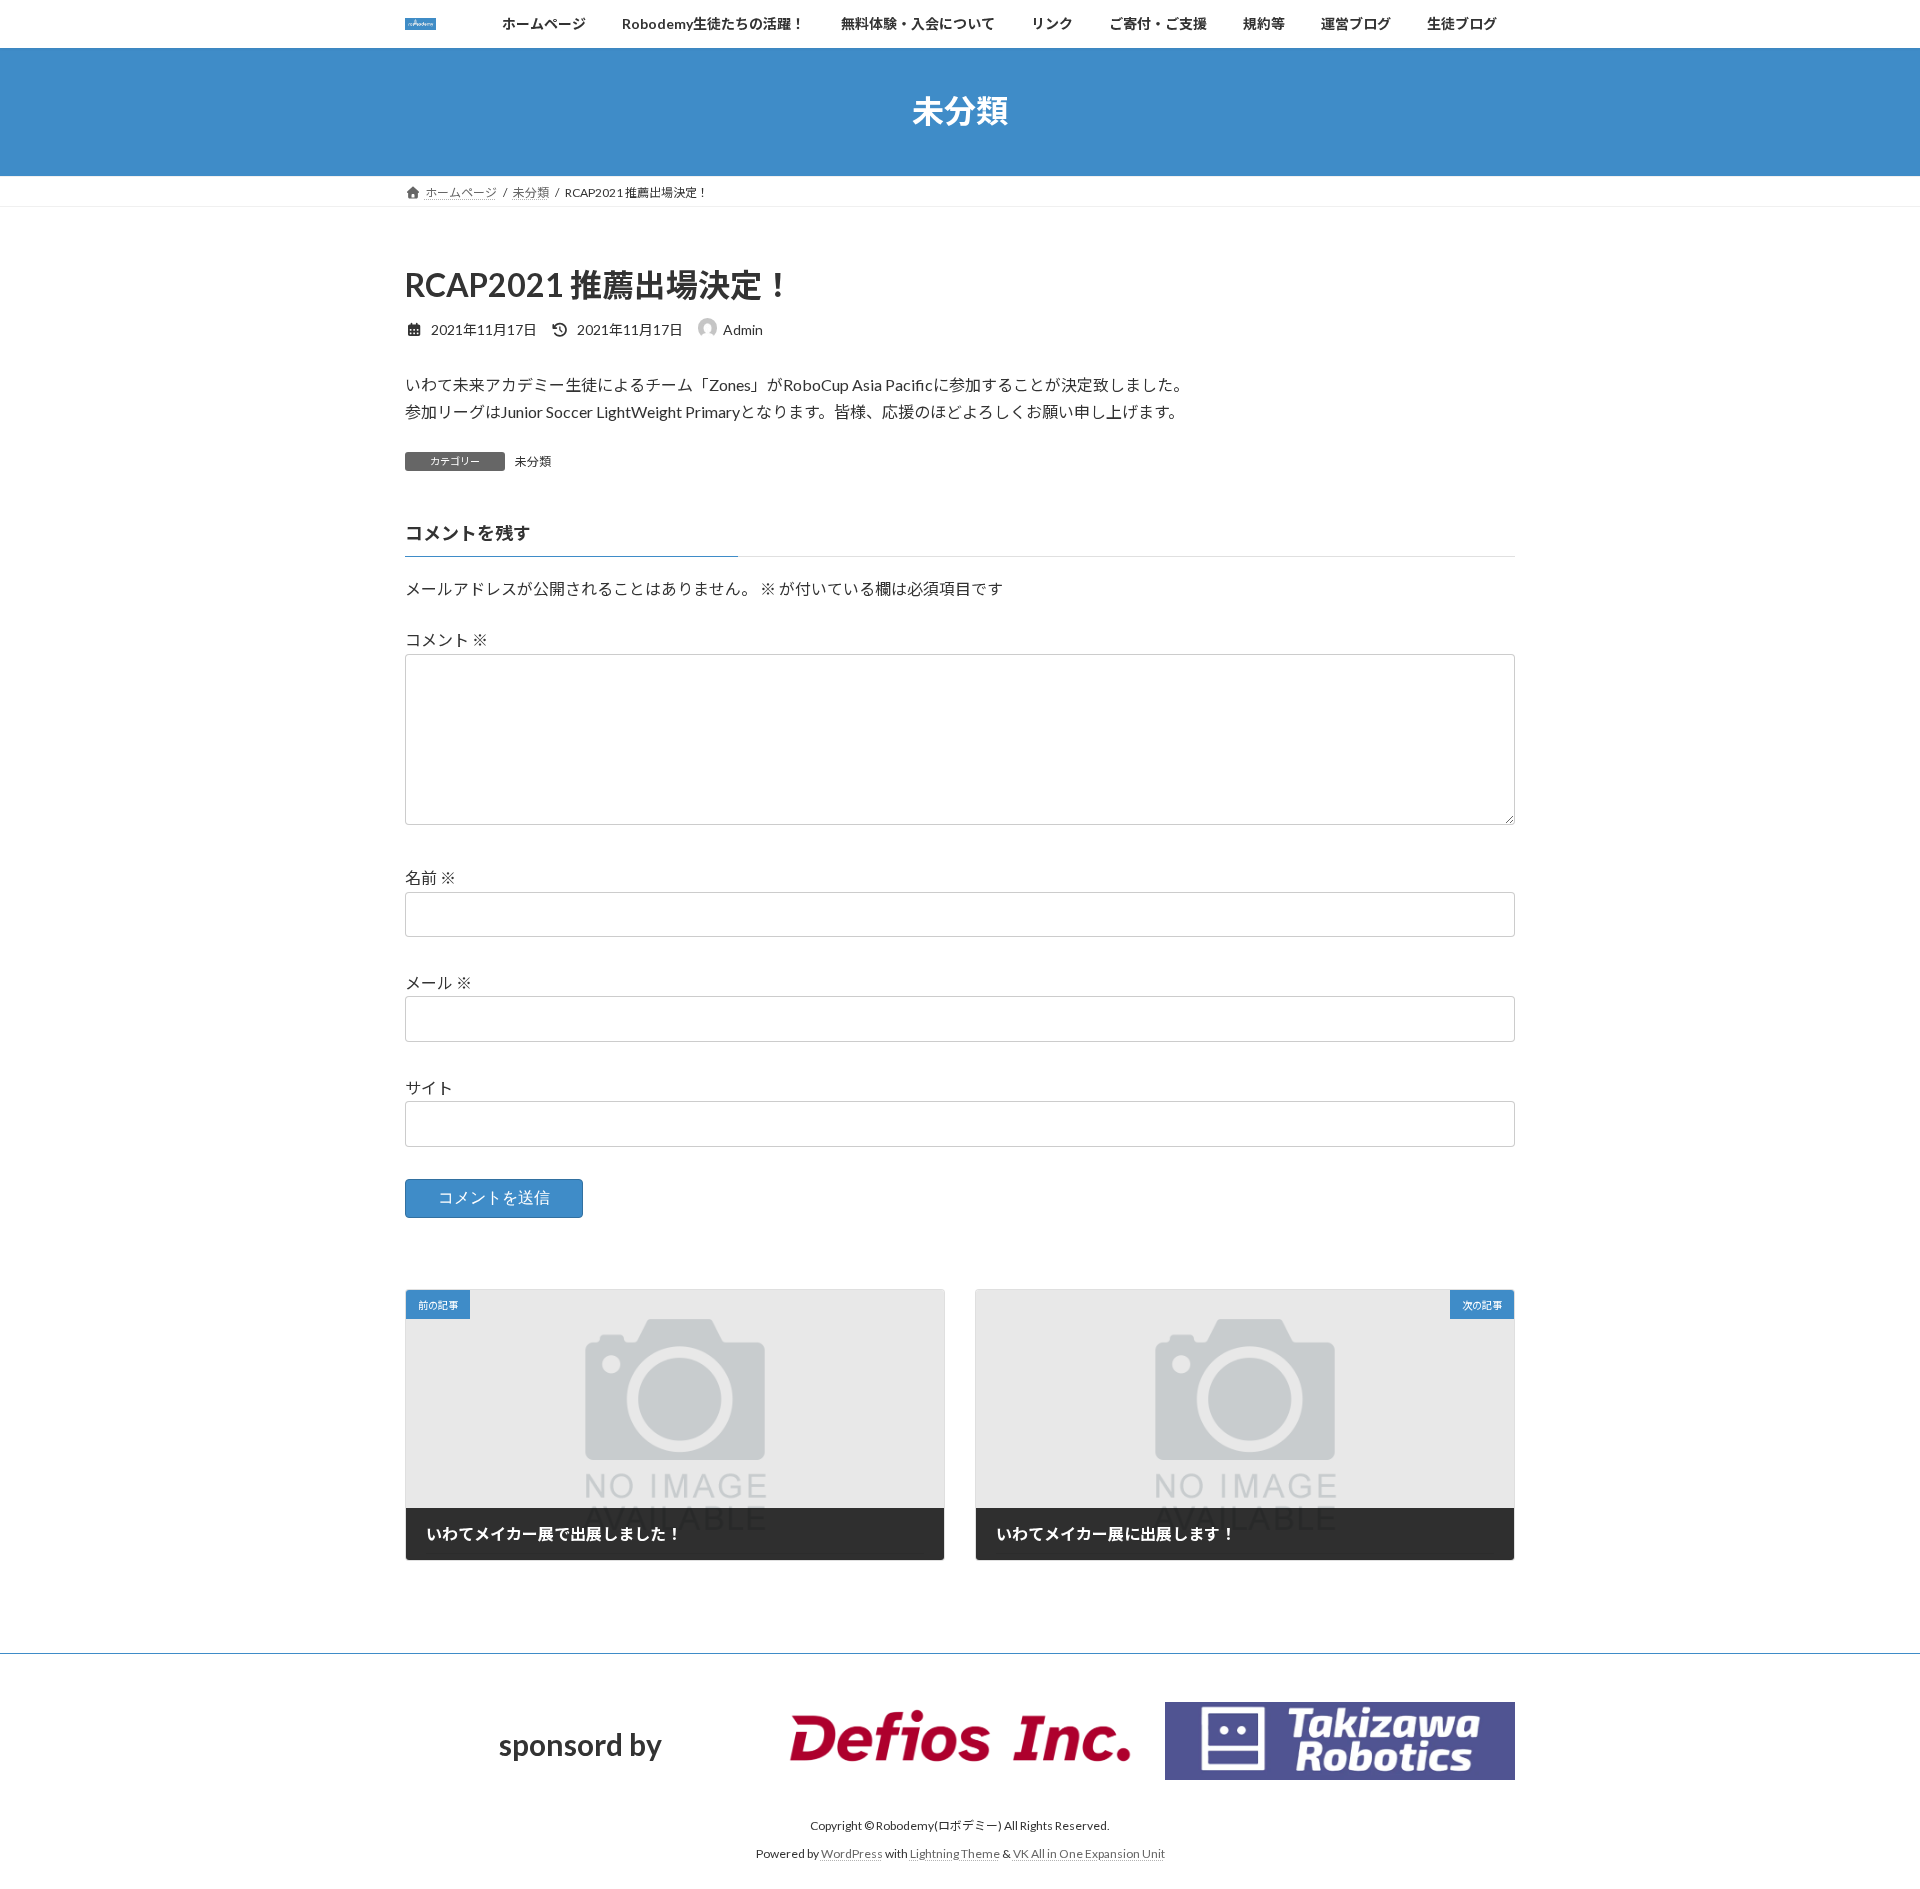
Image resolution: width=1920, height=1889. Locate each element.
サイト (429, 1087)
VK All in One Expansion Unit (1089, 1853)
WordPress (852, 1853)
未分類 (533, 461)
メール (438, 982)
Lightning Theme (955, 1853)
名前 (430, 877)
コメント (446, 639)
